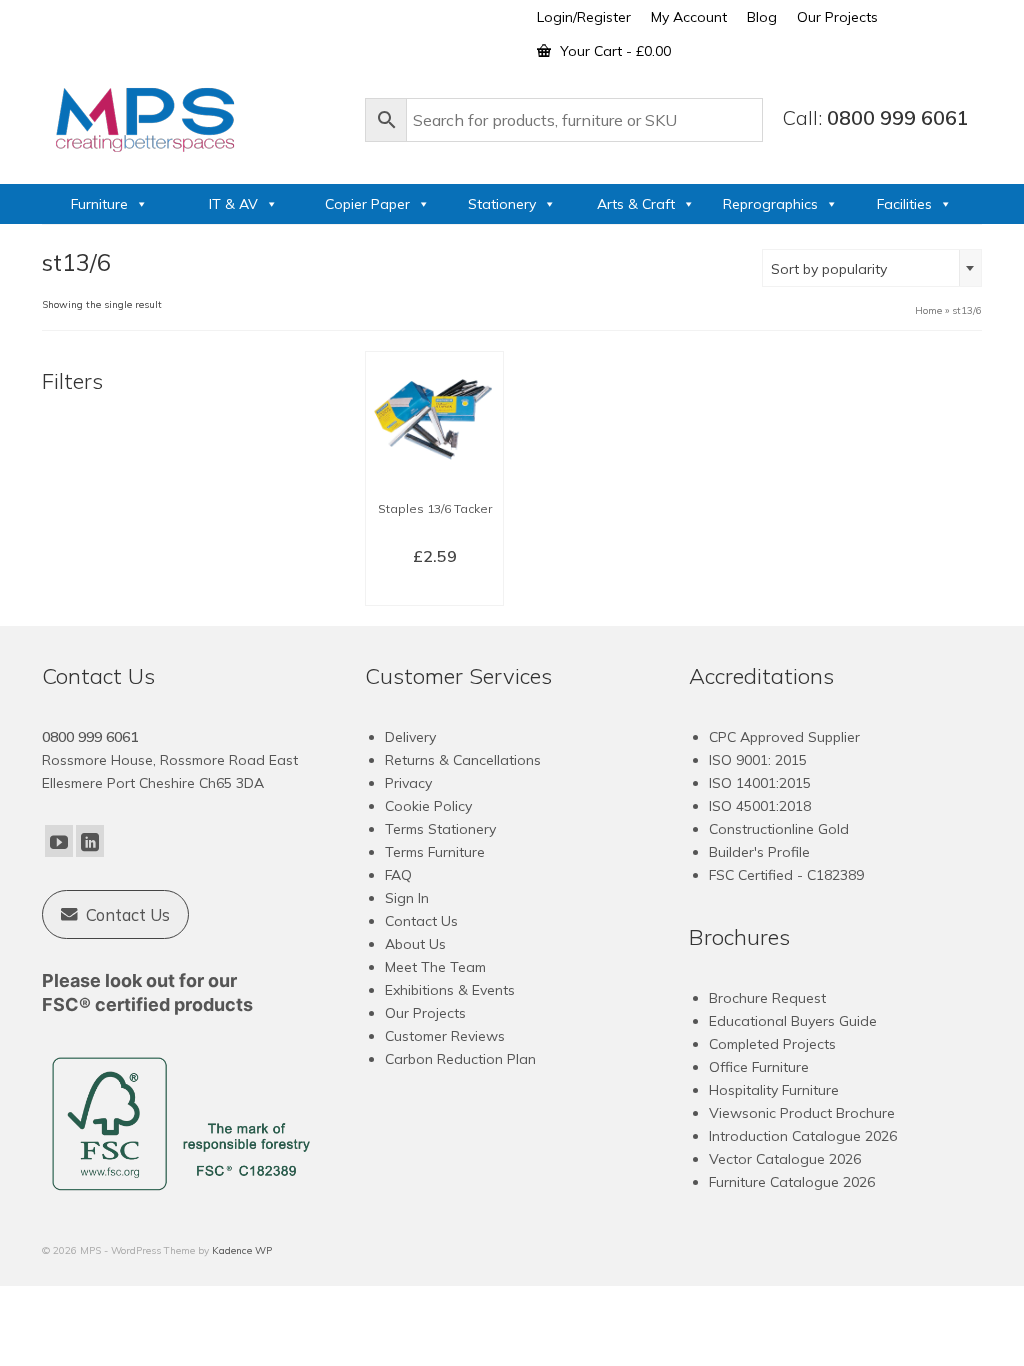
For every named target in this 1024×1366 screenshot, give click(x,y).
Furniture (99, 204)
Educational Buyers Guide (793, 1021)
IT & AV (233, 204)
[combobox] (872, 268)
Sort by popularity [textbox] (829, 269)
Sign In (407, 898)
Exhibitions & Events (450, 990)
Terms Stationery (440, 829)
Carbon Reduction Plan (460, 1059)
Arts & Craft (636, 204)
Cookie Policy (428, 806)
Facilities (904, 204)
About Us (415, 944)
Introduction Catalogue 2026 (803, 1136)
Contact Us (421, 921)
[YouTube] (59, 841)
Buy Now (435, 589)
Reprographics (770, 204)
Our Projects (425, 1013)
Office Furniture (759, 1067)
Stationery (502, 204)
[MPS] (193, 116)
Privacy (408, 783)
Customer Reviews (445, 1036)
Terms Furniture (435, 852)
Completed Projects (772, 1044)
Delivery (410, 737)
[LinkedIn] (90, 841)
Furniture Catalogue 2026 (792, 1182)
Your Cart (613, 51)
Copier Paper (367, 204)
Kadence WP (242, 1250)
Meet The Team (435, 967)
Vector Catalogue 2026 (785, 1159)
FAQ (398, 875)
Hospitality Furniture (774, 1090)
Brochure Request (767, 998)
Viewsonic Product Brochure (802, 1113)
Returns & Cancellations (463, 760)
